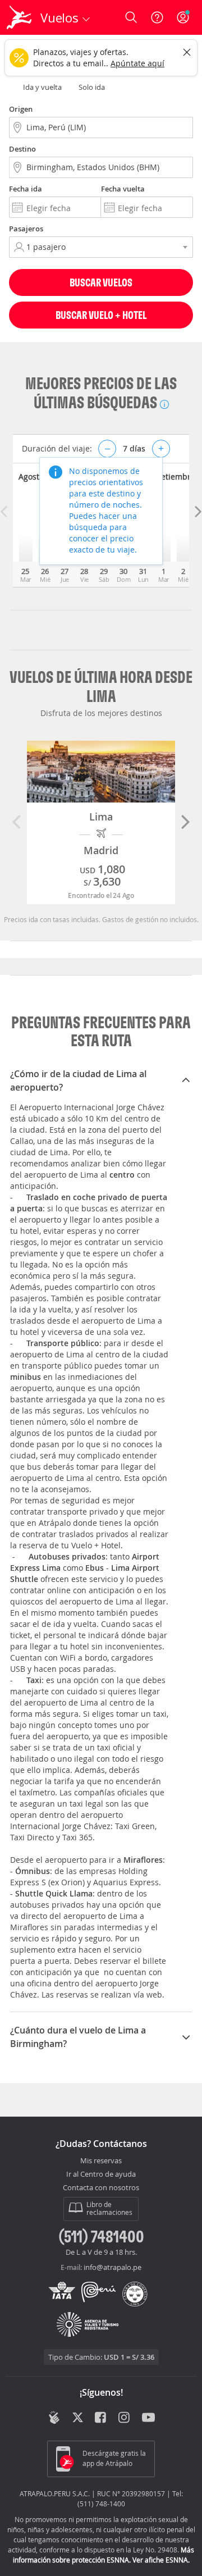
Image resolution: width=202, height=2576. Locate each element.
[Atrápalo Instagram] (125, 2418)
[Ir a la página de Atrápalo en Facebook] (101, 2418)
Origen (21, 109)
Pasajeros (26, 229)
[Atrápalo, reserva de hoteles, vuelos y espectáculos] (19, 17)
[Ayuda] (157, 17)
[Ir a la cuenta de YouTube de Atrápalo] (148, 2418)
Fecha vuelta (123, 189)
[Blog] (54, 2417)
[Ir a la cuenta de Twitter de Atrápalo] (78, 2418)
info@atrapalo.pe (113, 2267)
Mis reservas (101, 2161)
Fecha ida (26, 189)
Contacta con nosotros (101, 2188)
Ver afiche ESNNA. (161, 2560)
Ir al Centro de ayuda (101, 2174)
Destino (22, 149)
